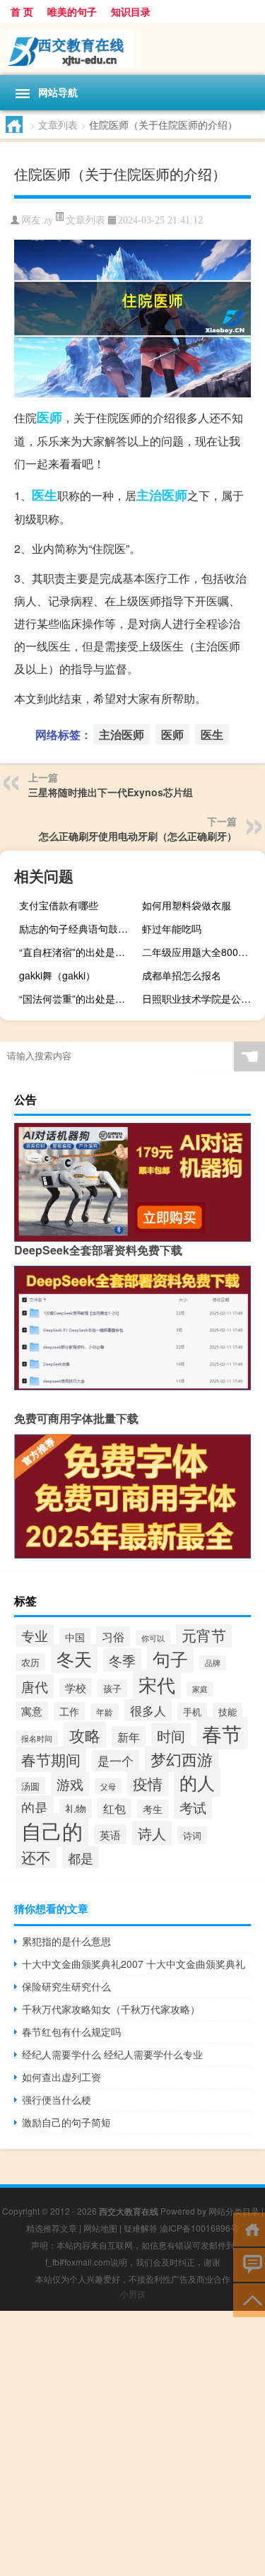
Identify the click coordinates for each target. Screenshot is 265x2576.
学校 (76, 1688)
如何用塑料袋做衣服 (187, 905)
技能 (228, 1712)
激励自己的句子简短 (66, 2122)
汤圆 (30, 1786)
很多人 (148, 1710)
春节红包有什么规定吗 (71, 2032)
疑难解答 (141, 2228)
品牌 (213, 1663)
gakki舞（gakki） (57, 975)
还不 (36, 1857)
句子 (170, 1659)
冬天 (74, 1659)
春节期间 (51, 1759)
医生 (45, 495)
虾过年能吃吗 (172, 928)
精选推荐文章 (52, 2228)
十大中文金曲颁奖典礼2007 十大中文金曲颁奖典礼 (134, 1964)
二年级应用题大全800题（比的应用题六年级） (202, 952)
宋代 (157, 1684)
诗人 (152, 1833)
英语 (110, 1834)
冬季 (122, 1660)
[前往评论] (249, 2264)
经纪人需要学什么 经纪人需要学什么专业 (112, 2054)
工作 (69, 1711)
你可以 (153, 1638)
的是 (35, 1807)
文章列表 (58, 124)
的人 (197, 1782)
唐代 (35, 1686)
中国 (75, 1637)
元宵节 (204, 1635)
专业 (35, 1636)
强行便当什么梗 (57, 2099)
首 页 (22, 11)
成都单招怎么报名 (182, 975)
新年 (129, 1737)
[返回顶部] (249, 2299)
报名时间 (37, 1738)
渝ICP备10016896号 (199, 2228)
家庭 (200, 1689)
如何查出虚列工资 (61, 2077)
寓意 (32, 1711)
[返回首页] (249, 2228)
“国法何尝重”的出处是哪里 (77, 998)
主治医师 (162, 495)
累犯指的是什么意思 (66, 1941)
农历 (30, 1662)
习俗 (113, 1637)
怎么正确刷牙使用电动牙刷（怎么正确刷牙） (138, 836)
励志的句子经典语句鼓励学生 (79, 928)
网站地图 (100, 2228)
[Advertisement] (132, 2443)
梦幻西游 (182, 1759)
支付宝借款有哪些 (59, 905)
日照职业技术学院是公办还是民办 (202, 998)
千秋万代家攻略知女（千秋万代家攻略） (111, 2009)
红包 (114, 1808)
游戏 (70, 1784)
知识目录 (131, 11)
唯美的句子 (72, 11)
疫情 (148, 1783)
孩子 (112, 1688)
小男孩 (133, 2294)
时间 (171, 1736)
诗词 (192, 1835)
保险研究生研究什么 (66, 1986)
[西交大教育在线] (132, 49)
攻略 (85, 1735)
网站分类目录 (234, 2211)
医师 (49, 417)
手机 (192, 1712)
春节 (222, 1733)
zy (48, 220)
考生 (153, 1809)
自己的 (52, 1830)
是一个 (116, 1761)
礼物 (76, 1808)
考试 (193, 1807)
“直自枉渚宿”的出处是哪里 (77, 952)
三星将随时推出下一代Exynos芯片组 (111, 792)
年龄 (105, 1712)
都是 (81, 1858)
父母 (108, 1786)
